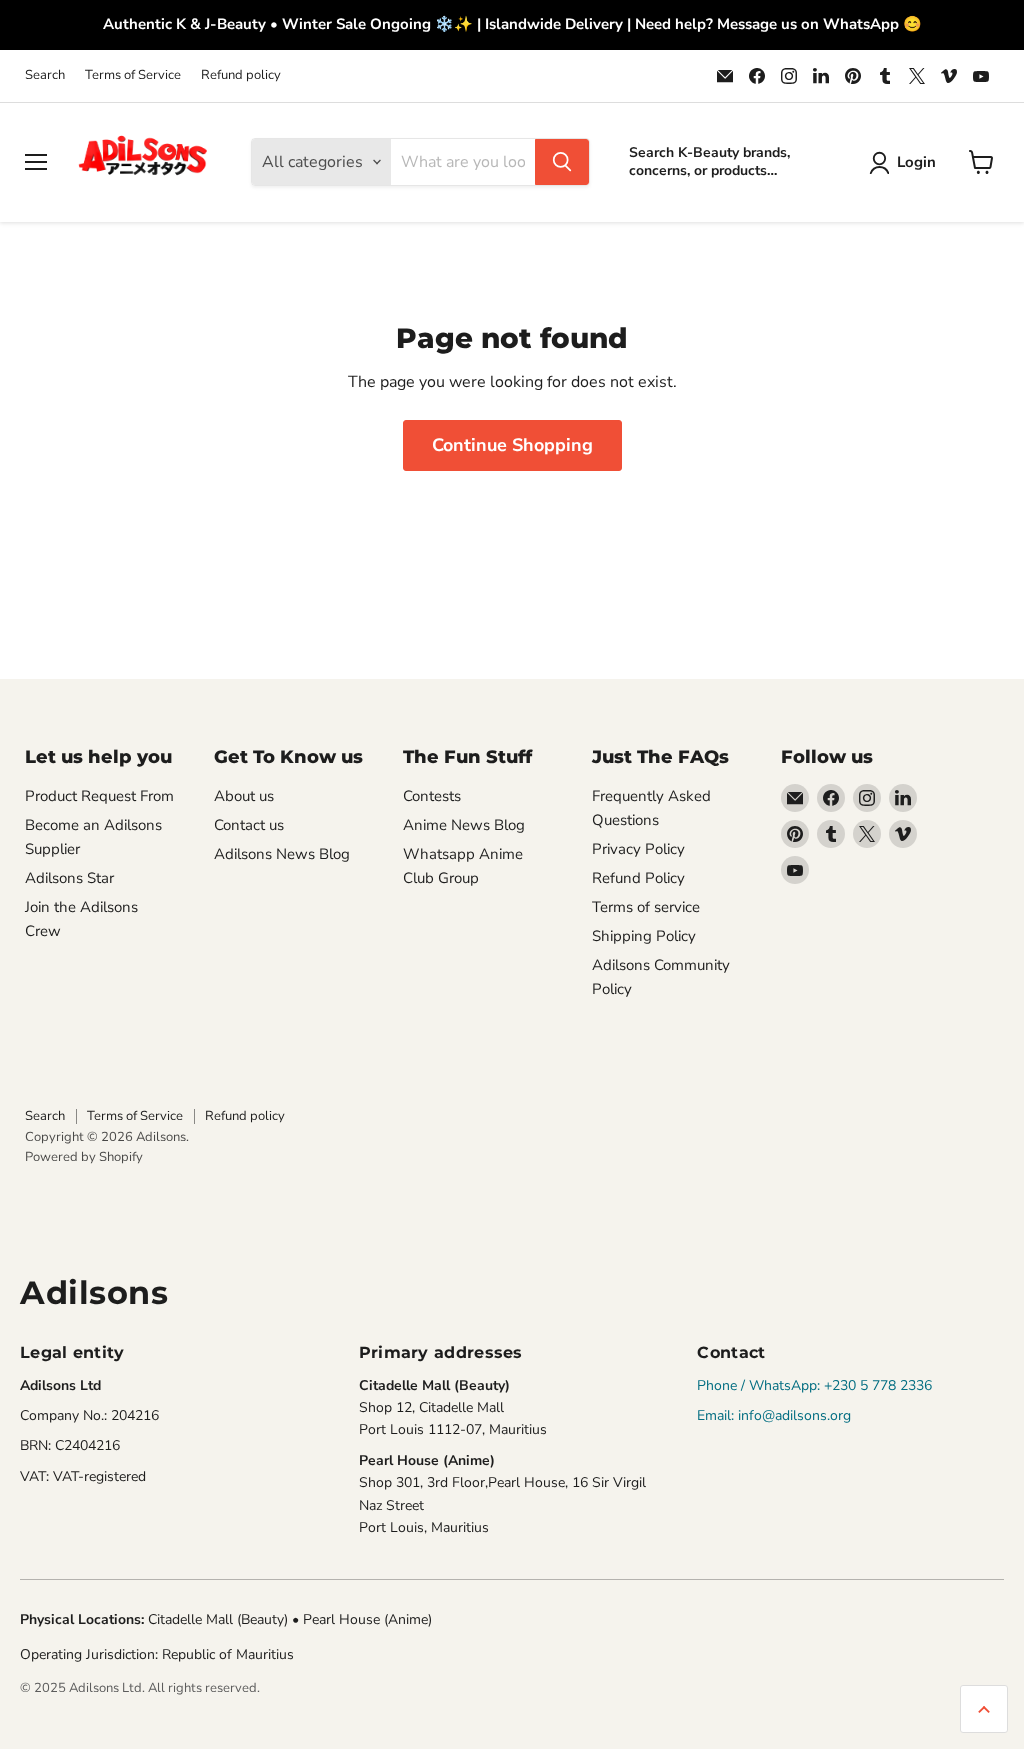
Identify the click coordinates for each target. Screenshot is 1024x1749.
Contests (432, 796)
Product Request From (99, 796)
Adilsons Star (69, 878)
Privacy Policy (638, 849)
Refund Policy (638, 878)
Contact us (249, 825)
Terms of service (646, 907)
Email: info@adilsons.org (774, 1415)
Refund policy (241, 75)
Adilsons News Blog (282, 854)
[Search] (562, 162)
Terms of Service (133, 75)
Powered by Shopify (84, 1157)
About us (244, 796)
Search (45, 75)
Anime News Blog (464, 825)
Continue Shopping (512, 445)
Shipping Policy (644, 936)
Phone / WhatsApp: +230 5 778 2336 (814, 1385)
